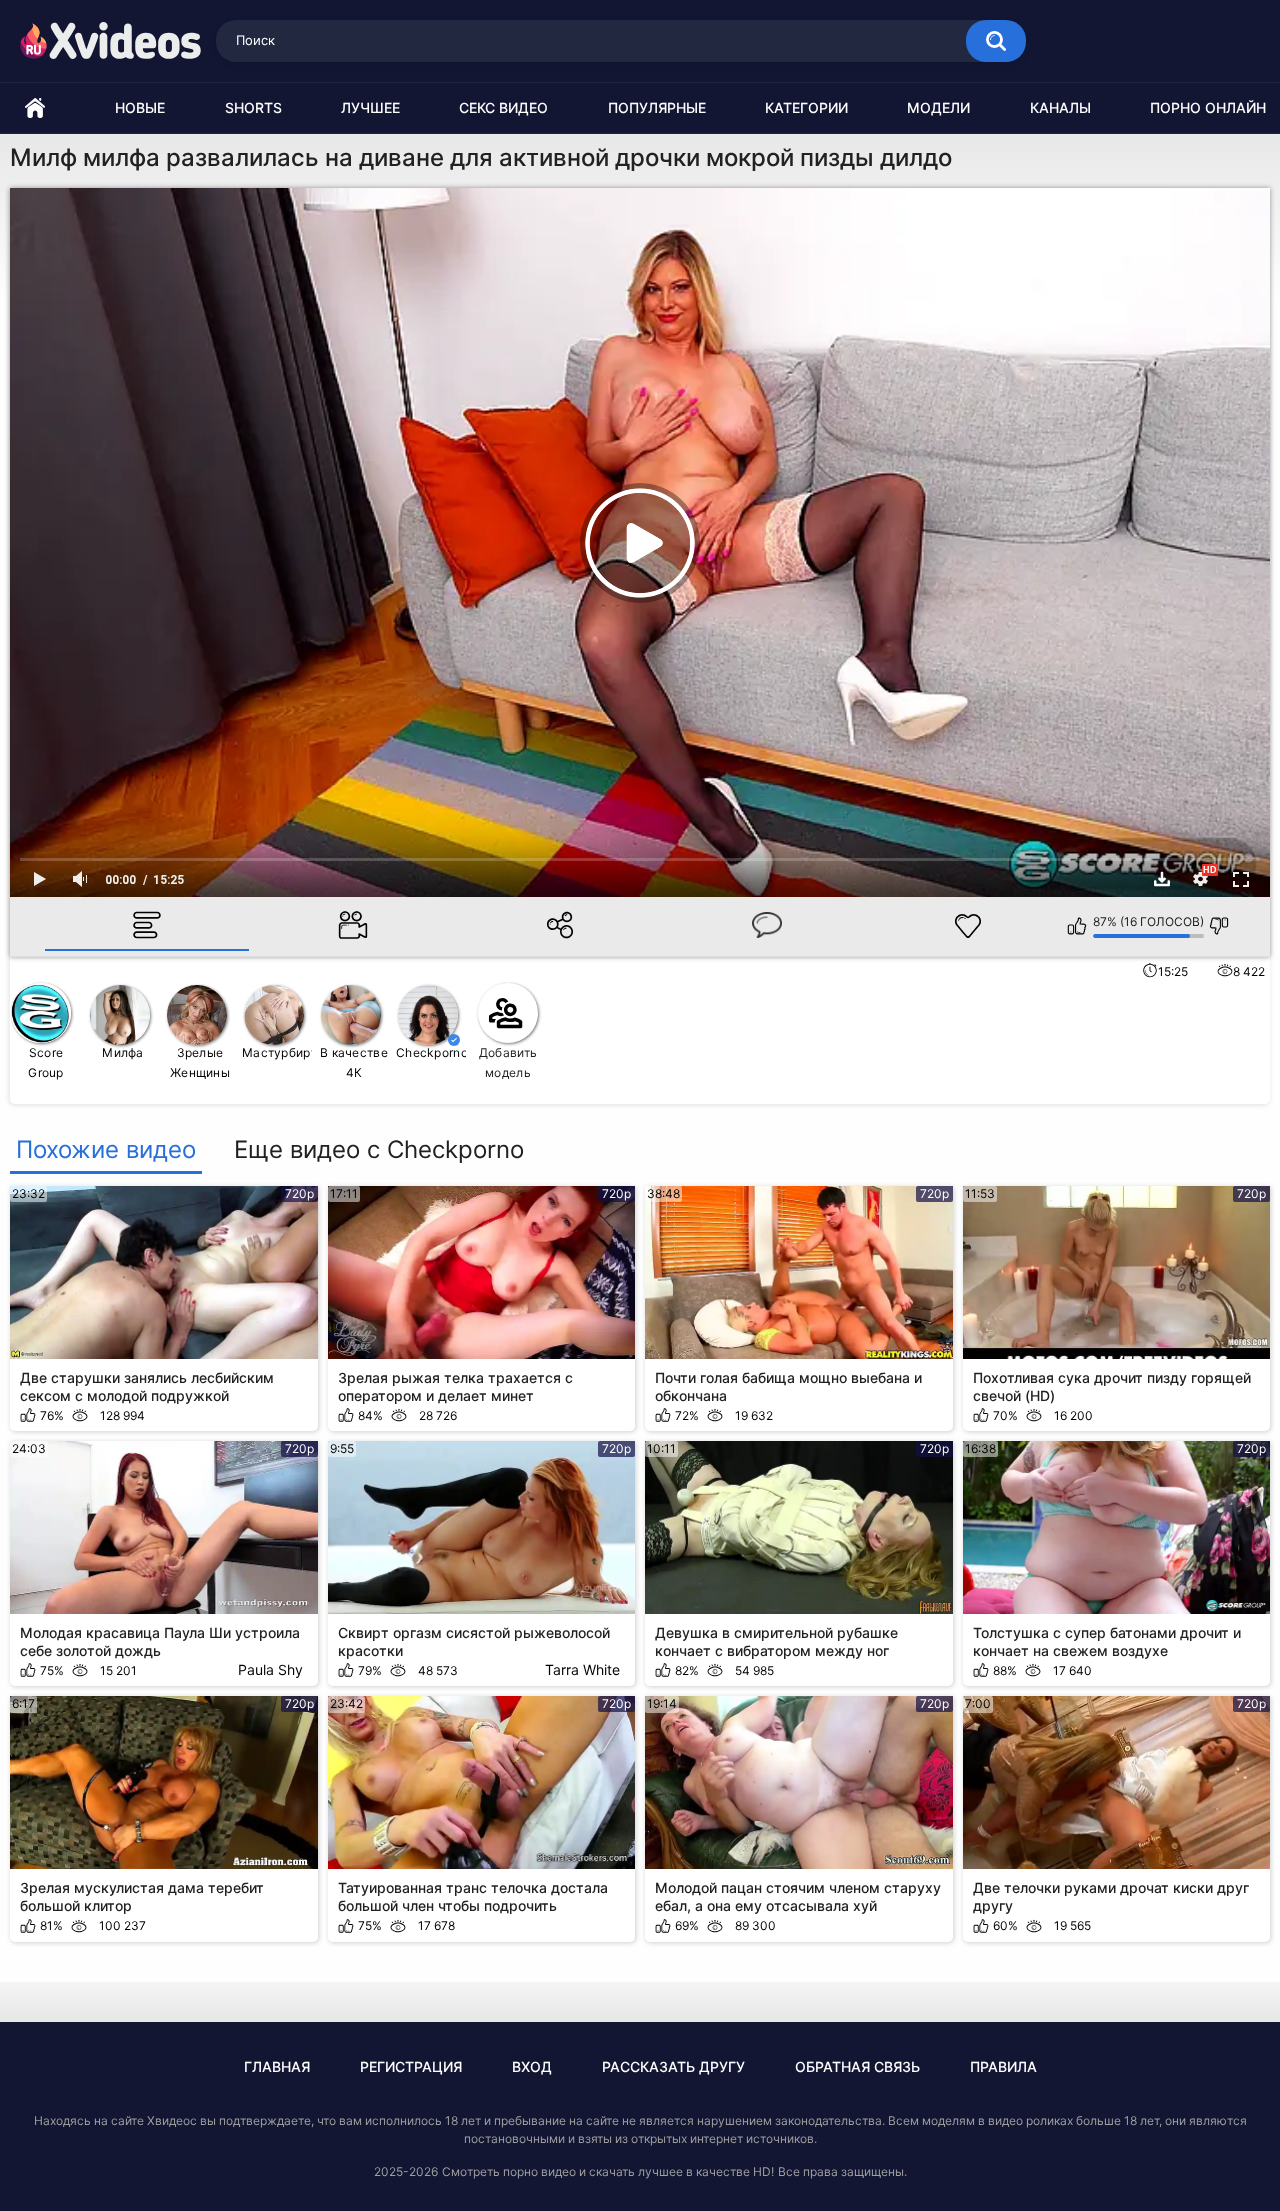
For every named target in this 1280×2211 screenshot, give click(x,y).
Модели (938, 107)
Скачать (1162, 879)
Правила (1003, 2066)
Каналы (1060, 107)
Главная (277, 2066)
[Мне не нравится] (1219, 926)
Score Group (46, 1062)
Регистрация (411, 2066)
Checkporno (431, 1052)
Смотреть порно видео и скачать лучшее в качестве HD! (608, 2171)
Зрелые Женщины (200, 1062)
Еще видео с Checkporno (379, 1150)
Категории (806, 107)
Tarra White (582, 1669)
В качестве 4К (354, 1062)
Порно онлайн (1208, 107)
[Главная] (35, 108)
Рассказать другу (673, 2066)
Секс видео (503, 107)
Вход (532, 2066)
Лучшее (370, 107)
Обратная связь (857, 2066)
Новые (140, 107)
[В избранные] (968, 926)
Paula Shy (270, 1669)
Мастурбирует (277, 1052)
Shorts (253, 107)
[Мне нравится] (1077, 926)
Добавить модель (508, 1062)
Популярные (657, 107)
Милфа (123, 1052)
